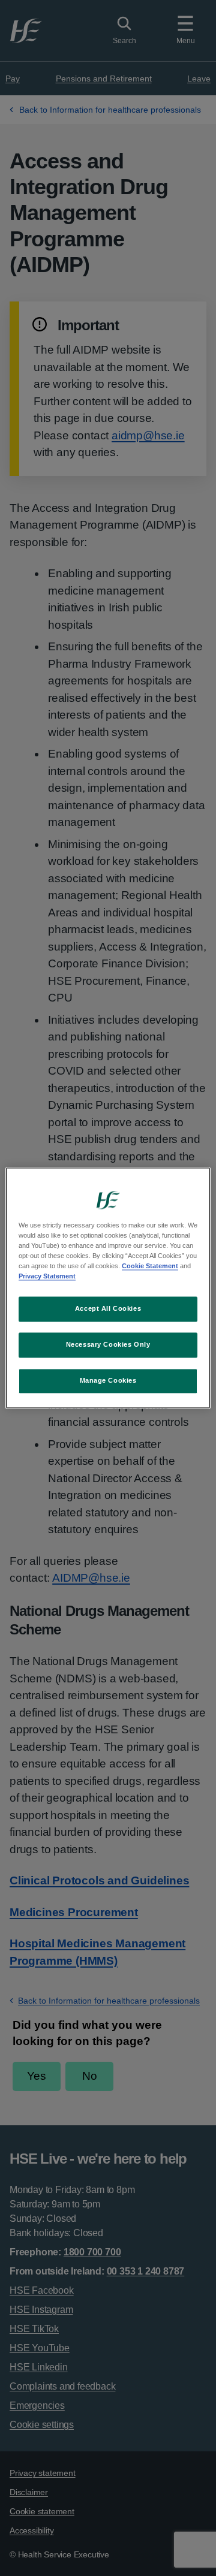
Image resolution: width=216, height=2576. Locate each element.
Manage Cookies (108, 1381)
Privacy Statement (47, 1277)
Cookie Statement (150, 1266)
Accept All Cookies (108, 1309)
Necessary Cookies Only (108, 1345)
